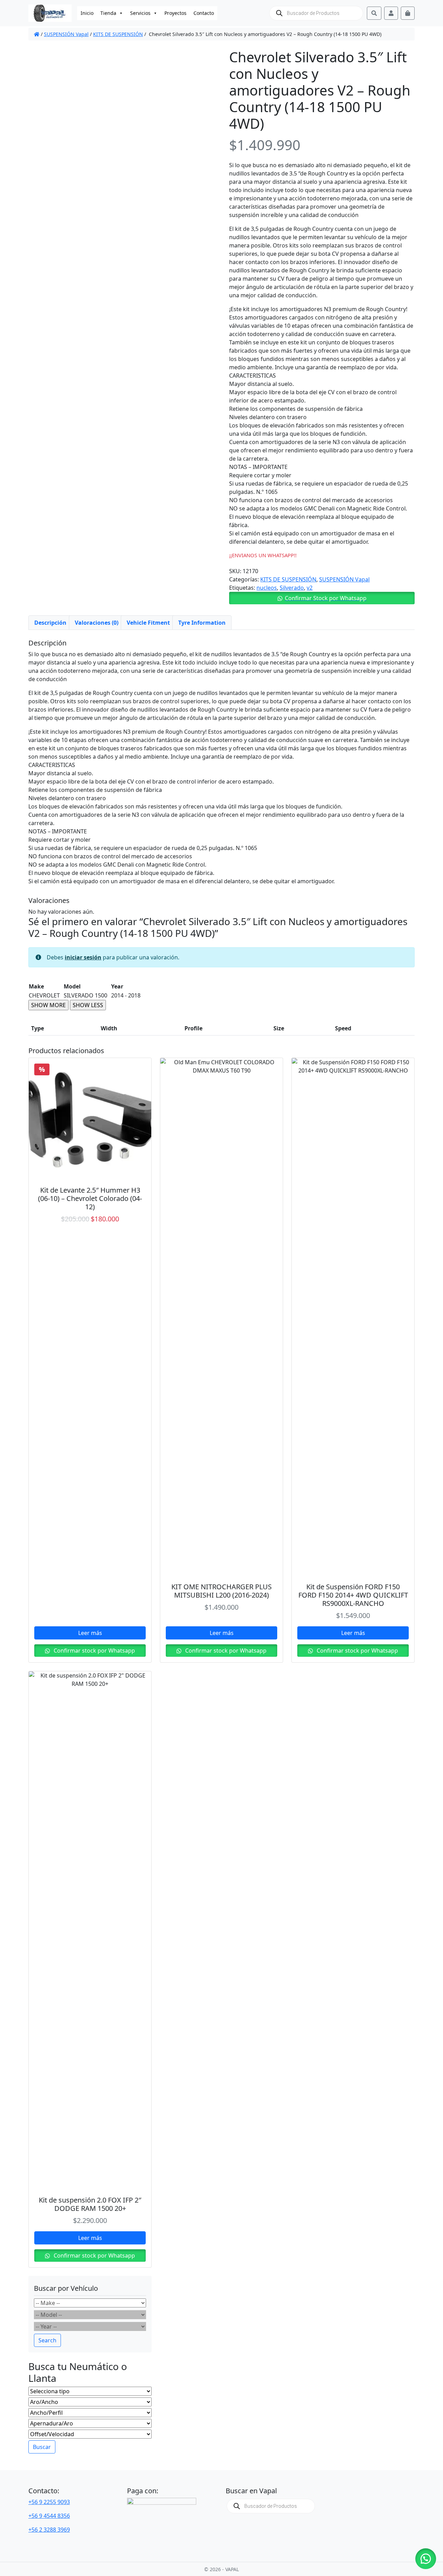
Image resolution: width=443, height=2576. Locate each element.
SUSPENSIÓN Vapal (66, 34)
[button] (322, 598)
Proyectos (175, 13)
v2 (310, 588)
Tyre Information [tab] (202, 623)
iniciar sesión (83, 957)
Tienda (108, 13)
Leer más (90, 1633)
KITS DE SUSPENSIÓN (118, 34)
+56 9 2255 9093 (49, 2502)
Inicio (87, 13)
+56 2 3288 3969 (49, 2530)
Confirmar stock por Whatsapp (94, 1651)
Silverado (292, 588)
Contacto (204, 13)
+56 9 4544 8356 (49, 2516)
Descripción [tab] (50, 623)
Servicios (140, 13)
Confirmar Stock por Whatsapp (326, 598)
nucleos (267, 588)
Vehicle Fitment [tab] (148, 623)
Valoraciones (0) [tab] (97, 623)
